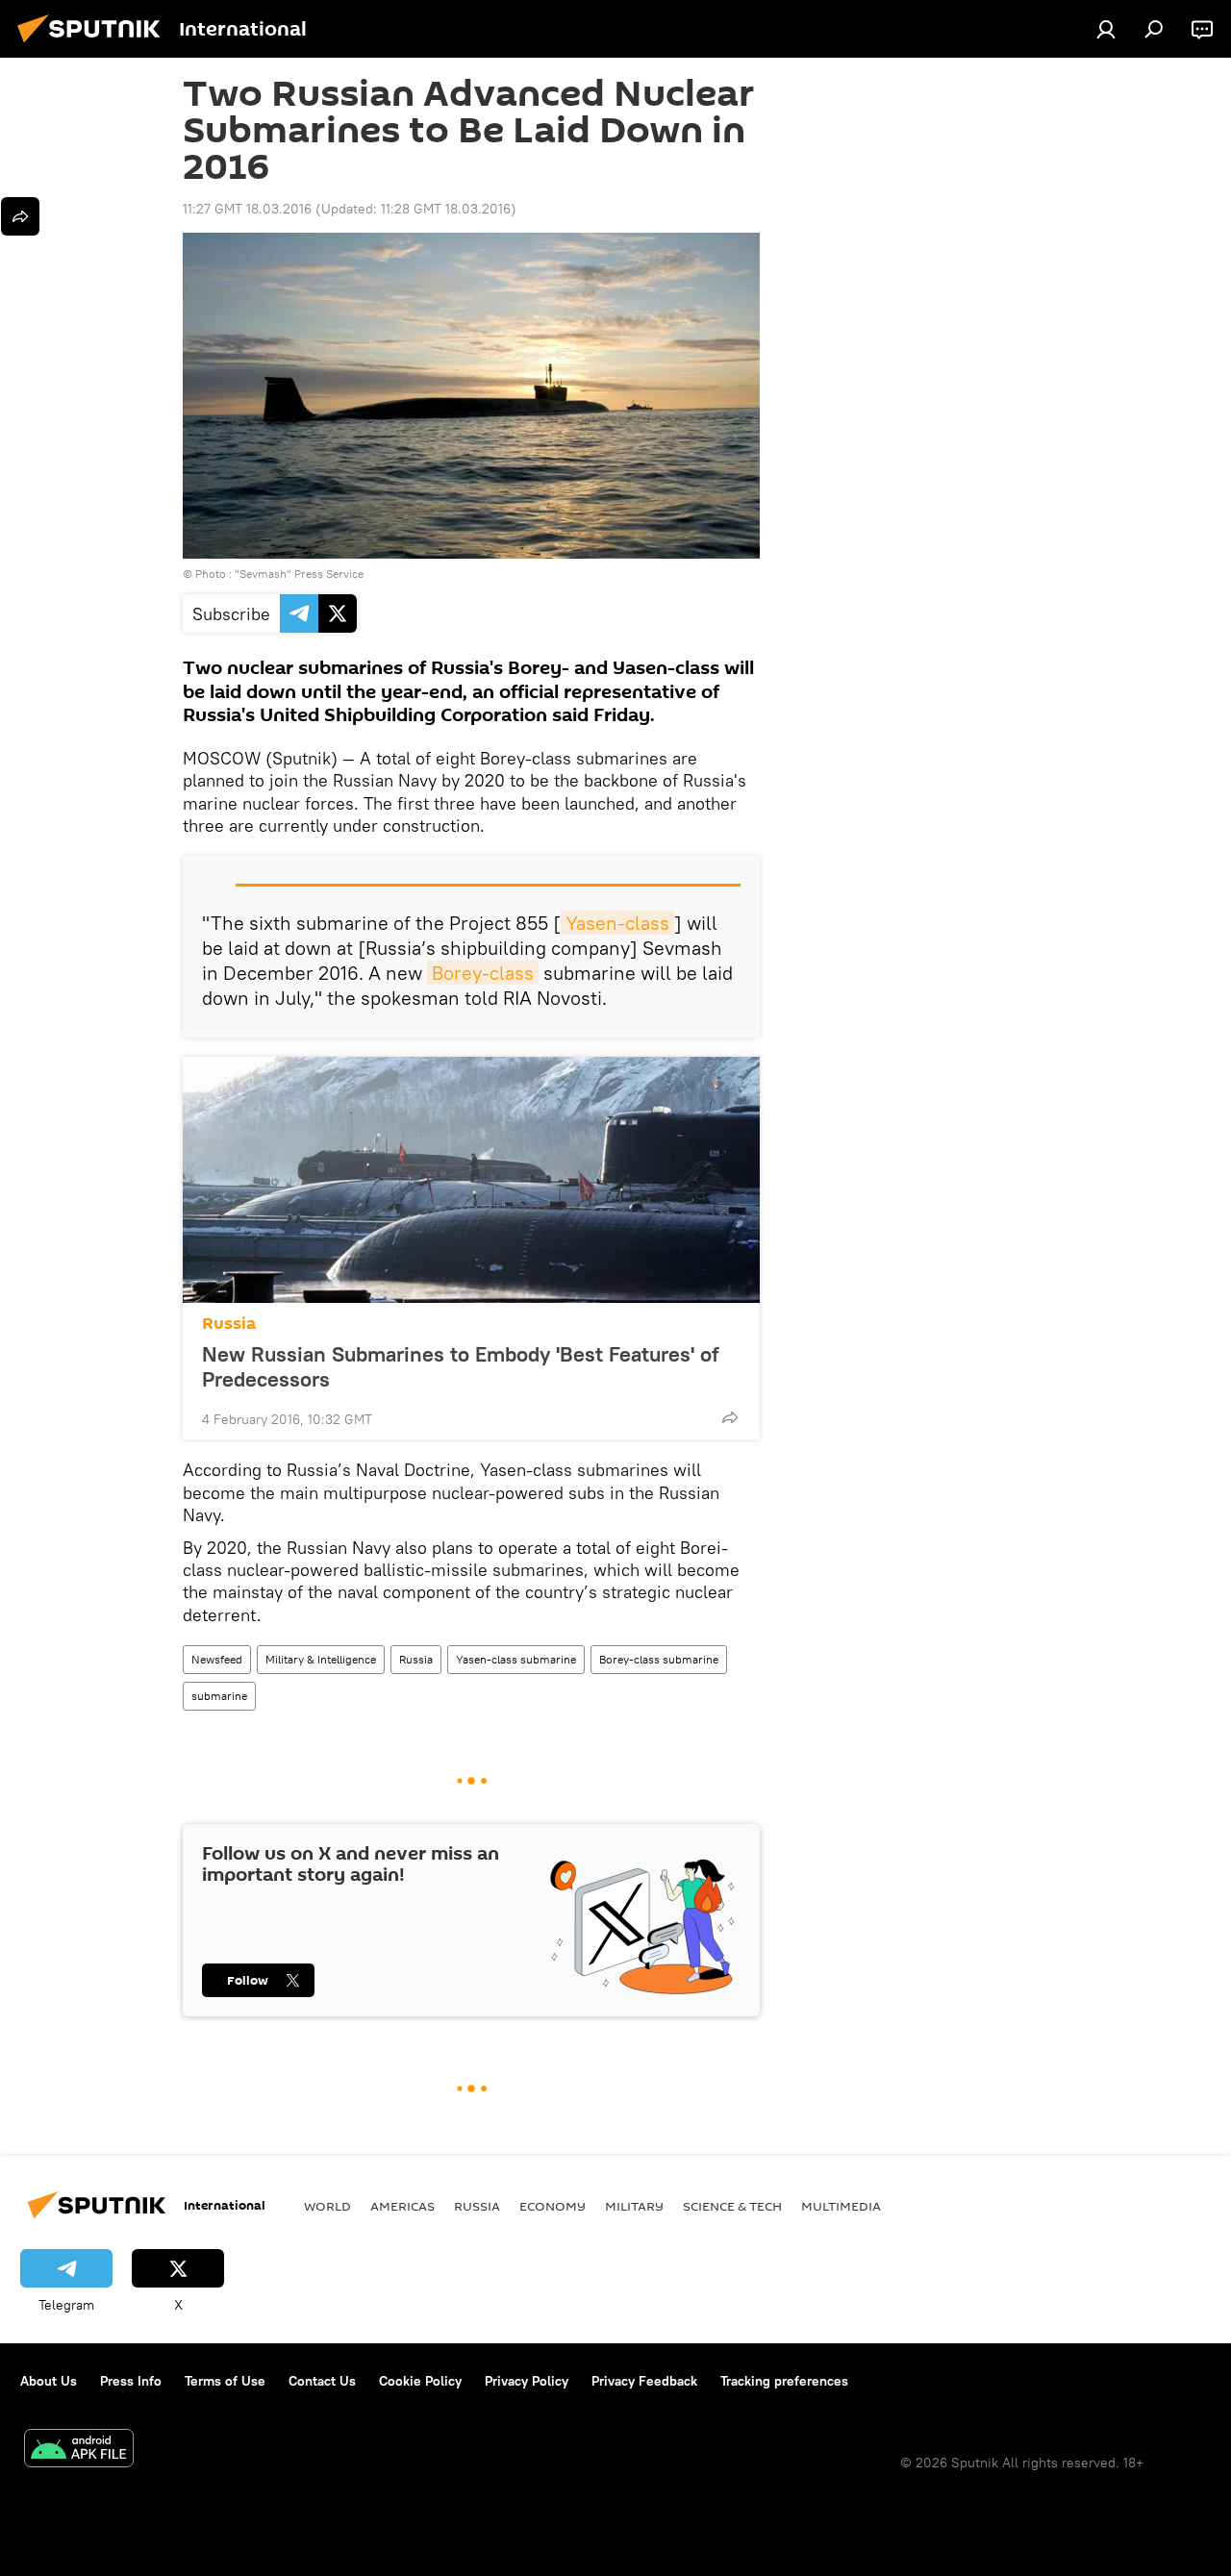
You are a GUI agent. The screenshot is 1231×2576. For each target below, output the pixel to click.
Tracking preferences (784, 2381)
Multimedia (841, 2206)
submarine (219, 1696)
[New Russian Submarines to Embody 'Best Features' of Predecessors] (471, 1180)
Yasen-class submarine (516, 1659)
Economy (553, 2206)
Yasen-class (617, 923)
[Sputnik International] (94, 45)
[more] (730, 1417)
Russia (229, 1324)
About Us (49, 2381)
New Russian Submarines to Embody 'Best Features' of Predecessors (460, 1366)
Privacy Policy (527, 2381)
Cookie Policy (420, 2381)
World (327, 2206)
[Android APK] (79, 2451)
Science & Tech (732, 2206)
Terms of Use (225, 2381)
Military (634, 2206)
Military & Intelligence (321, 1659)
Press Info (131, 2381)
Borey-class (483, 973)
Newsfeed (217, 1659)
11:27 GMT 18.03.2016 (247, 209)
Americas (402, 2206)
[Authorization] (1106, 29)
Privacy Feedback (644, 2381)
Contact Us (322, 2381)
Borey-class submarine (659, 1659)
